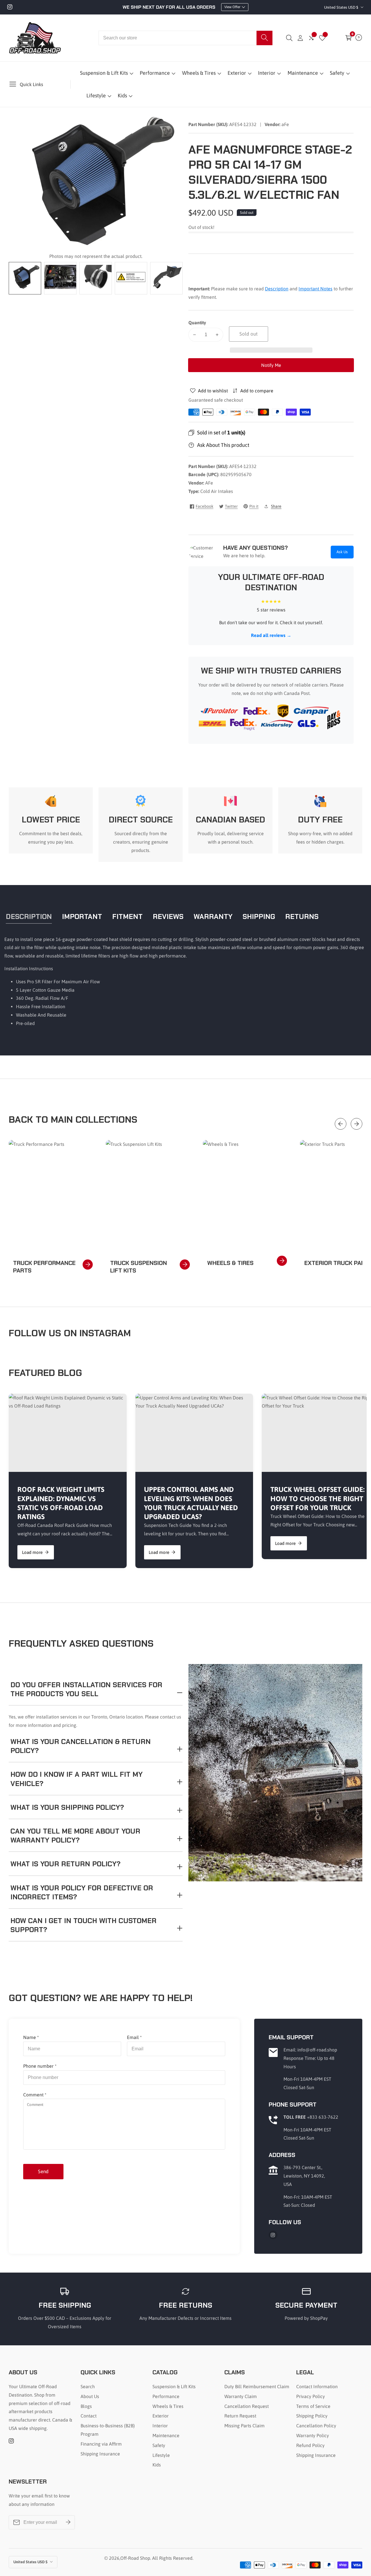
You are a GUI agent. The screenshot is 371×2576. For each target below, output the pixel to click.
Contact (89, 2416)
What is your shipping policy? (67, 1807)
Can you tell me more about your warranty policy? (75, 1836)
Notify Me (271, 365)
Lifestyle (96, 95)
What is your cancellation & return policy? (81, 1746)
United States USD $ (342, 7)
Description (277, 289)
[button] (271, 350)
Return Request (240, 2416)
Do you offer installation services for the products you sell (86, 1689)
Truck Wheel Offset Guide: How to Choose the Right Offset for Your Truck (318, 1498)
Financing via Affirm (101, 2444)
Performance (155, 73)
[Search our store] (264, 38)
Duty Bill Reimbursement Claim (257, 2386)
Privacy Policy (311, 2396)
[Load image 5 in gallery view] (166, 278)
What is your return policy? (66, 1864)
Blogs (86, 2406)
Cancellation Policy (316, 2426)
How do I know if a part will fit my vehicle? (77, 1779)
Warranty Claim (241, 2396)
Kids (122, 95)
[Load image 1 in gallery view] (25, 278)
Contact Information (317, 2386)
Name (31, 2037)
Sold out (249, 334)
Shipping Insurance (100, 2454)
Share (276, 506)
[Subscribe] (68, 2522)
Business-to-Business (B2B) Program (108, 2430)
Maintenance (303, 73)
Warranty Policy (313, 2435)
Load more (32, 1552)
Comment (35, 2095)
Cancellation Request (247, 2406)
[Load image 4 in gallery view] (131, 278)
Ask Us (342, 552)
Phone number (40, 2066)
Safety (337, 73)
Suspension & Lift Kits (104, 73)
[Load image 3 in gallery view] (96, 278)
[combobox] (185, 38)
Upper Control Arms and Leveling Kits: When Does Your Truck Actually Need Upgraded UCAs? (191, 1503)
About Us (90, 2396)
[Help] (359, 38)
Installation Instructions (29, 968)
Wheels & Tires (199, 73)
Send (43, 2171)
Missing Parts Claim (244, 2426)
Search (88, 2386)
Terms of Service (313, 2406)
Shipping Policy (312, 2416)
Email (134, 2037)
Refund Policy (310, 2445)
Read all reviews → (271, 635)
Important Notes (315, 289)
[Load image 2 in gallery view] (60, 278)
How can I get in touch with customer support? (83, 1925)
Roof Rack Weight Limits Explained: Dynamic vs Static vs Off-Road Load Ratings (61, 1503)
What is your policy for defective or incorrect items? (82, 1892)
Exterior (237, 73)
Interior (267, 73)
